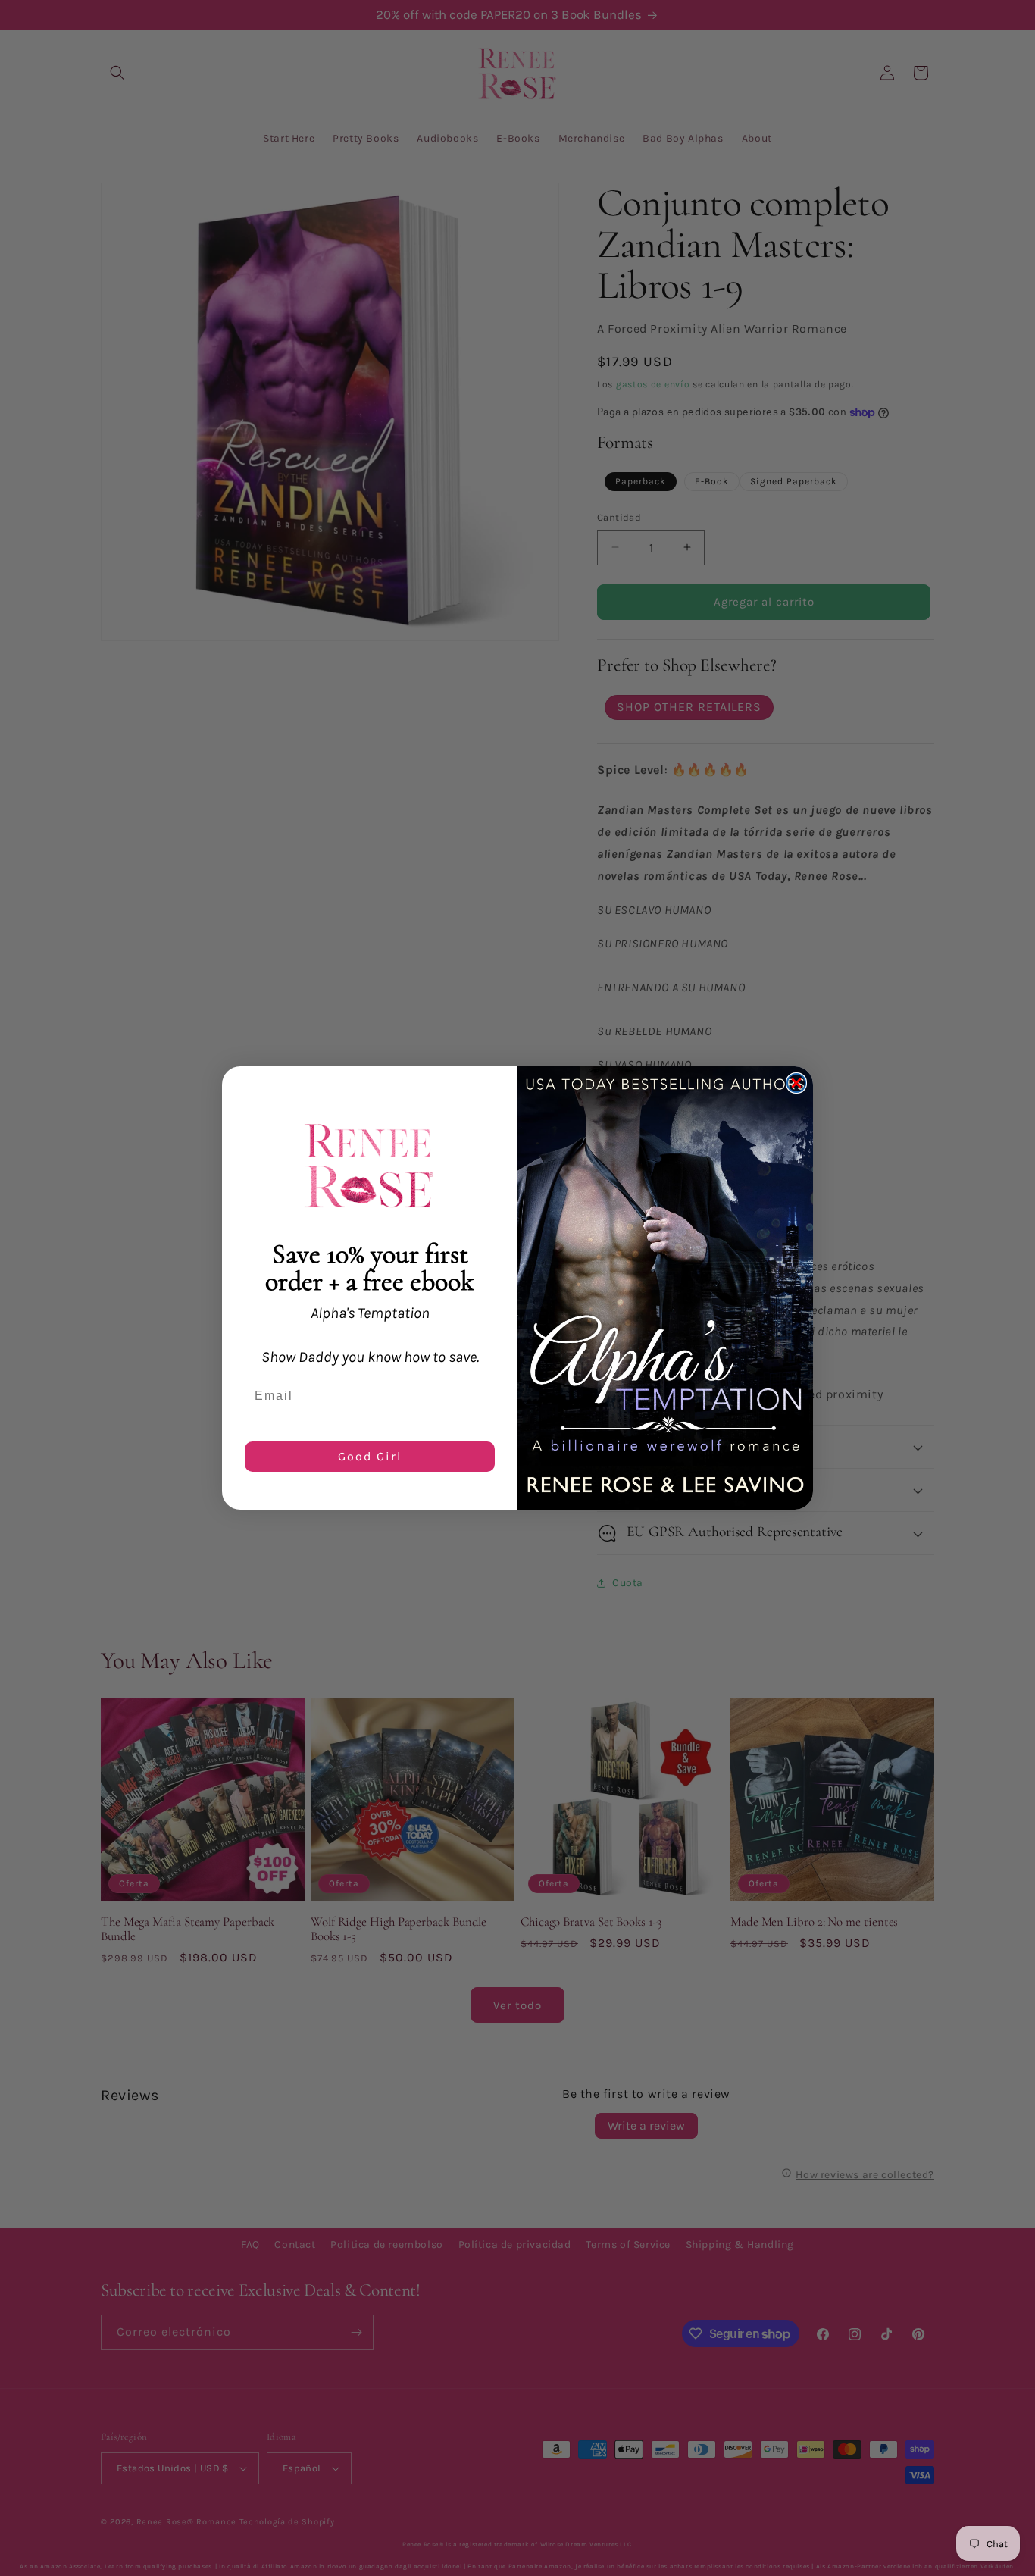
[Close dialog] (796, 1083)
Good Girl (370, 1456)
